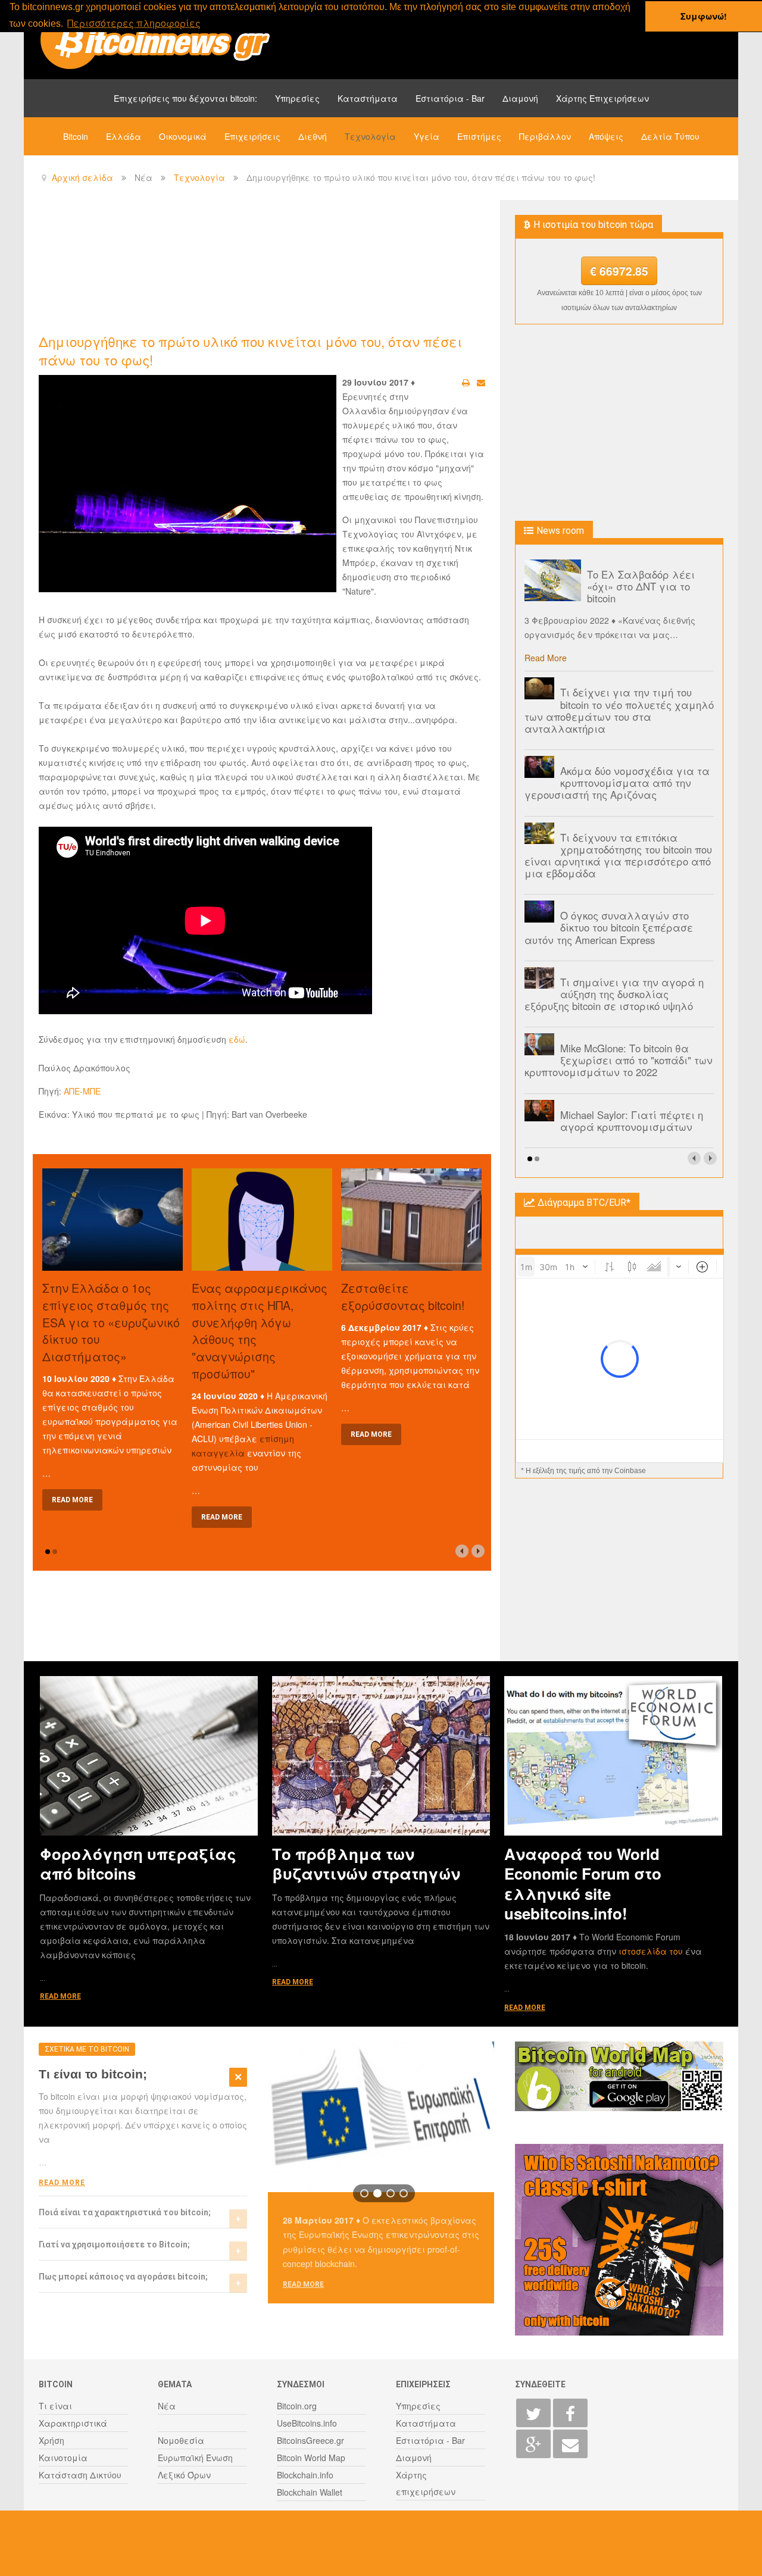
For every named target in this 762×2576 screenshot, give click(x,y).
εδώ (237, 1039)
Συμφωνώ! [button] (704, 16)
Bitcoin (76, 136)
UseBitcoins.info (307, 2423)
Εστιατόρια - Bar (450, 98)
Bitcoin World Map (311, 2458)
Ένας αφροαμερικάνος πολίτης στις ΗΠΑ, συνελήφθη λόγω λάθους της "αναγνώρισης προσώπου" (260, 1331)
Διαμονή (520, 98)
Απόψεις (606, 136)
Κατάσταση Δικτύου (80, 2475)
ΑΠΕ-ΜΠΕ (82, 1091)
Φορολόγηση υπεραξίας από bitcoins (138, 1864)
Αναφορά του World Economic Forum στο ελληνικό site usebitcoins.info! (583, 1883)
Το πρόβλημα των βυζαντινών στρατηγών (366, 1864)
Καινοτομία (63, 2458)
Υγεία (427, 136)
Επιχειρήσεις (252, 136)
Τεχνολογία (370, 136)
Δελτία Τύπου (670, 136)
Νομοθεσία (181, 2440)
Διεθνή (313, 136)
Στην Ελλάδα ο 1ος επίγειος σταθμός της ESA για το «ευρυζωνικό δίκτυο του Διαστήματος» (111, 1322)
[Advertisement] (255, 265)
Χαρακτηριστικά (73, 2423)
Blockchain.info (305, 2475)
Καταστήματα (368, 98)
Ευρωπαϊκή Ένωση (195, 2458)
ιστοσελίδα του (652, 1951)
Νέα (167, 2406)
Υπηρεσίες (297, 98)
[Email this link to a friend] (481, 382)
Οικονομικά (183, 136)
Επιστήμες (479, 136)
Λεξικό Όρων (184, 2475)
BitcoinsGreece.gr (310, 2440)
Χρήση (51, 2440)
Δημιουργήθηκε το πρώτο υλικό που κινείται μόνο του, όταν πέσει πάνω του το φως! (250, 350)
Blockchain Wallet (310, 2492)
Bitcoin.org (297, 2406)
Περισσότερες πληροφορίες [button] (134, 23)
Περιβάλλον (545, 136)
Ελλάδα (124, 136)
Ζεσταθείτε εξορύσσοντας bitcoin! (403, 1296)
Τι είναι (55, 2406)
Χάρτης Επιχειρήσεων (602, 98)
